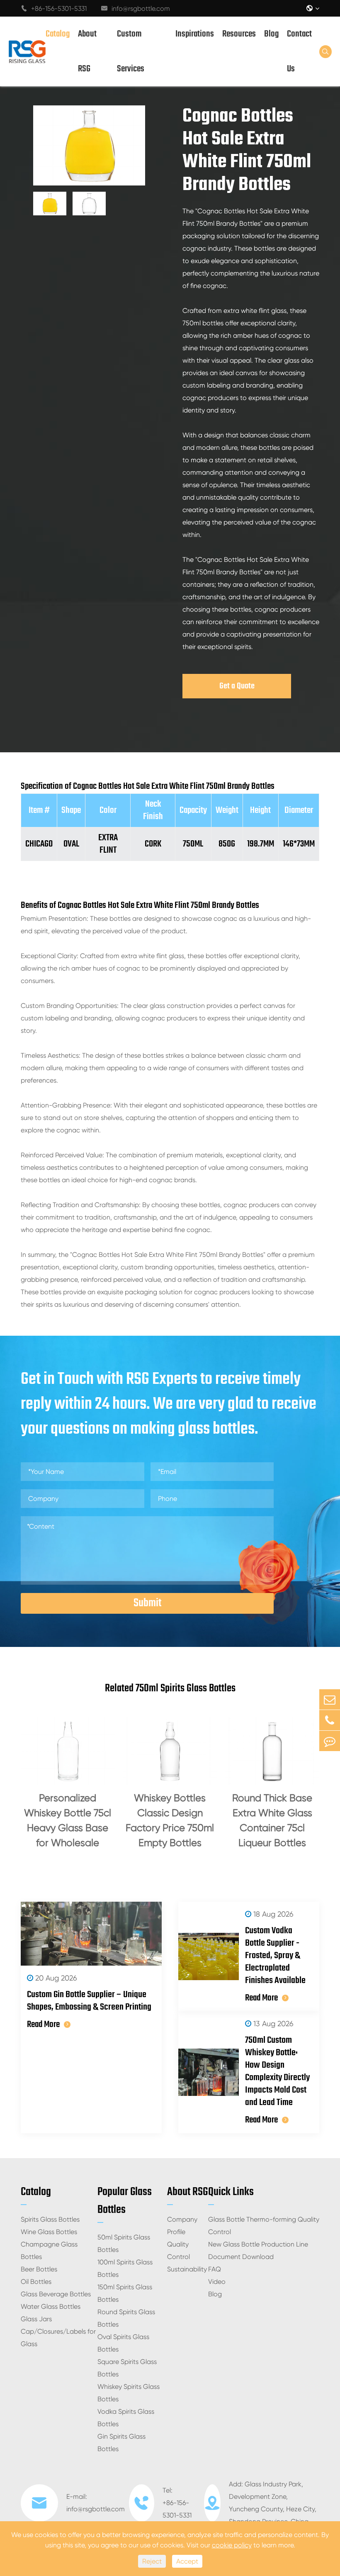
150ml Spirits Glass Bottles (125, 2293)
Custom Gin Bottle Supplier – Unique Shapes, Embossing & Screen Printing (89, 2001)
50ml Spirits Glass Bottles (124, 2243)
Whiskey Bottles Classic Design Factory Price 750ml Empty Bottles (170, 1820)
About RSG (87, 51)
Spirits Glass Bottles (50, 2219)
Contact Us (299, 51)
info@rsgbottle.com (136, 9)
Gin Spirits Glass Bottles (121, 2443)
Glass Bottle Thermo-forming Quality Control (264, 2226)
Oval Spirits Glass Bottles (123, 2343)
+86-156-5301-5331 (54, 9)
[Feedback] (330, 1741)
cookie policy (232, 2545)
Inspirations (195, 34)
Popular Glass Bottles (125, 2201)
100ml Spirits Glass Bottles (125, 2268)
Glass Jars (36, 2319)
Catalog (58, 34)
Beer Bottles (39, 2269)
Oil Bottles (36, 2282)
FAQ (215, 2269)
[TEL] (330, 1720)
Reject (152, 2561)
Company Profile (182, 2226)
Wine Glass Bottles (49, 2232)
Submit (147, 1603)
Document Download (241, 2257)
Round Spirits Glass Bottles (126, 2318)
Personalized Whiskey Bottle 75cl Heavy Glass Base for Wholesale (68, 1820)
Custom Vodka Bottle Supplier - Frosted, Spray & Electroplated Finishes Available (275, 1956)
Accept (187, 2561)
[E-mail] (330, 1699)
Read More (43, 2025)
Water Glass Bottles (51, 2306)
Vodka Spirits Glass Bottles (126, 2418)
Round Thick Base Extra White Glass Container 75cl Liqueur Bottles (272, 1820)
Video (217, 2282)
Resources (239, 34)
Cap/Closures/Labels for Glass (58, 2338)
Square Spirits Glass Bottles (127, 2368)
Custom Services (131, 51)
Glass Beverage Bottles (56, 2294)
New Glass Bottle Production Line (258, 2244)
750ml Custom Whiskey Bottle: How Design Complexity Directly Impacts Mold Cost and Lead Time (277, 2071)
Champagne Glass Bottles (49, 2250)
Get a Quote (237, 686)
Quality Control (178, 2250)
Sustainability (187, 2269)
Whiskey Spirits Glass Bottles (129, 2393)
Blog (271, 34)
